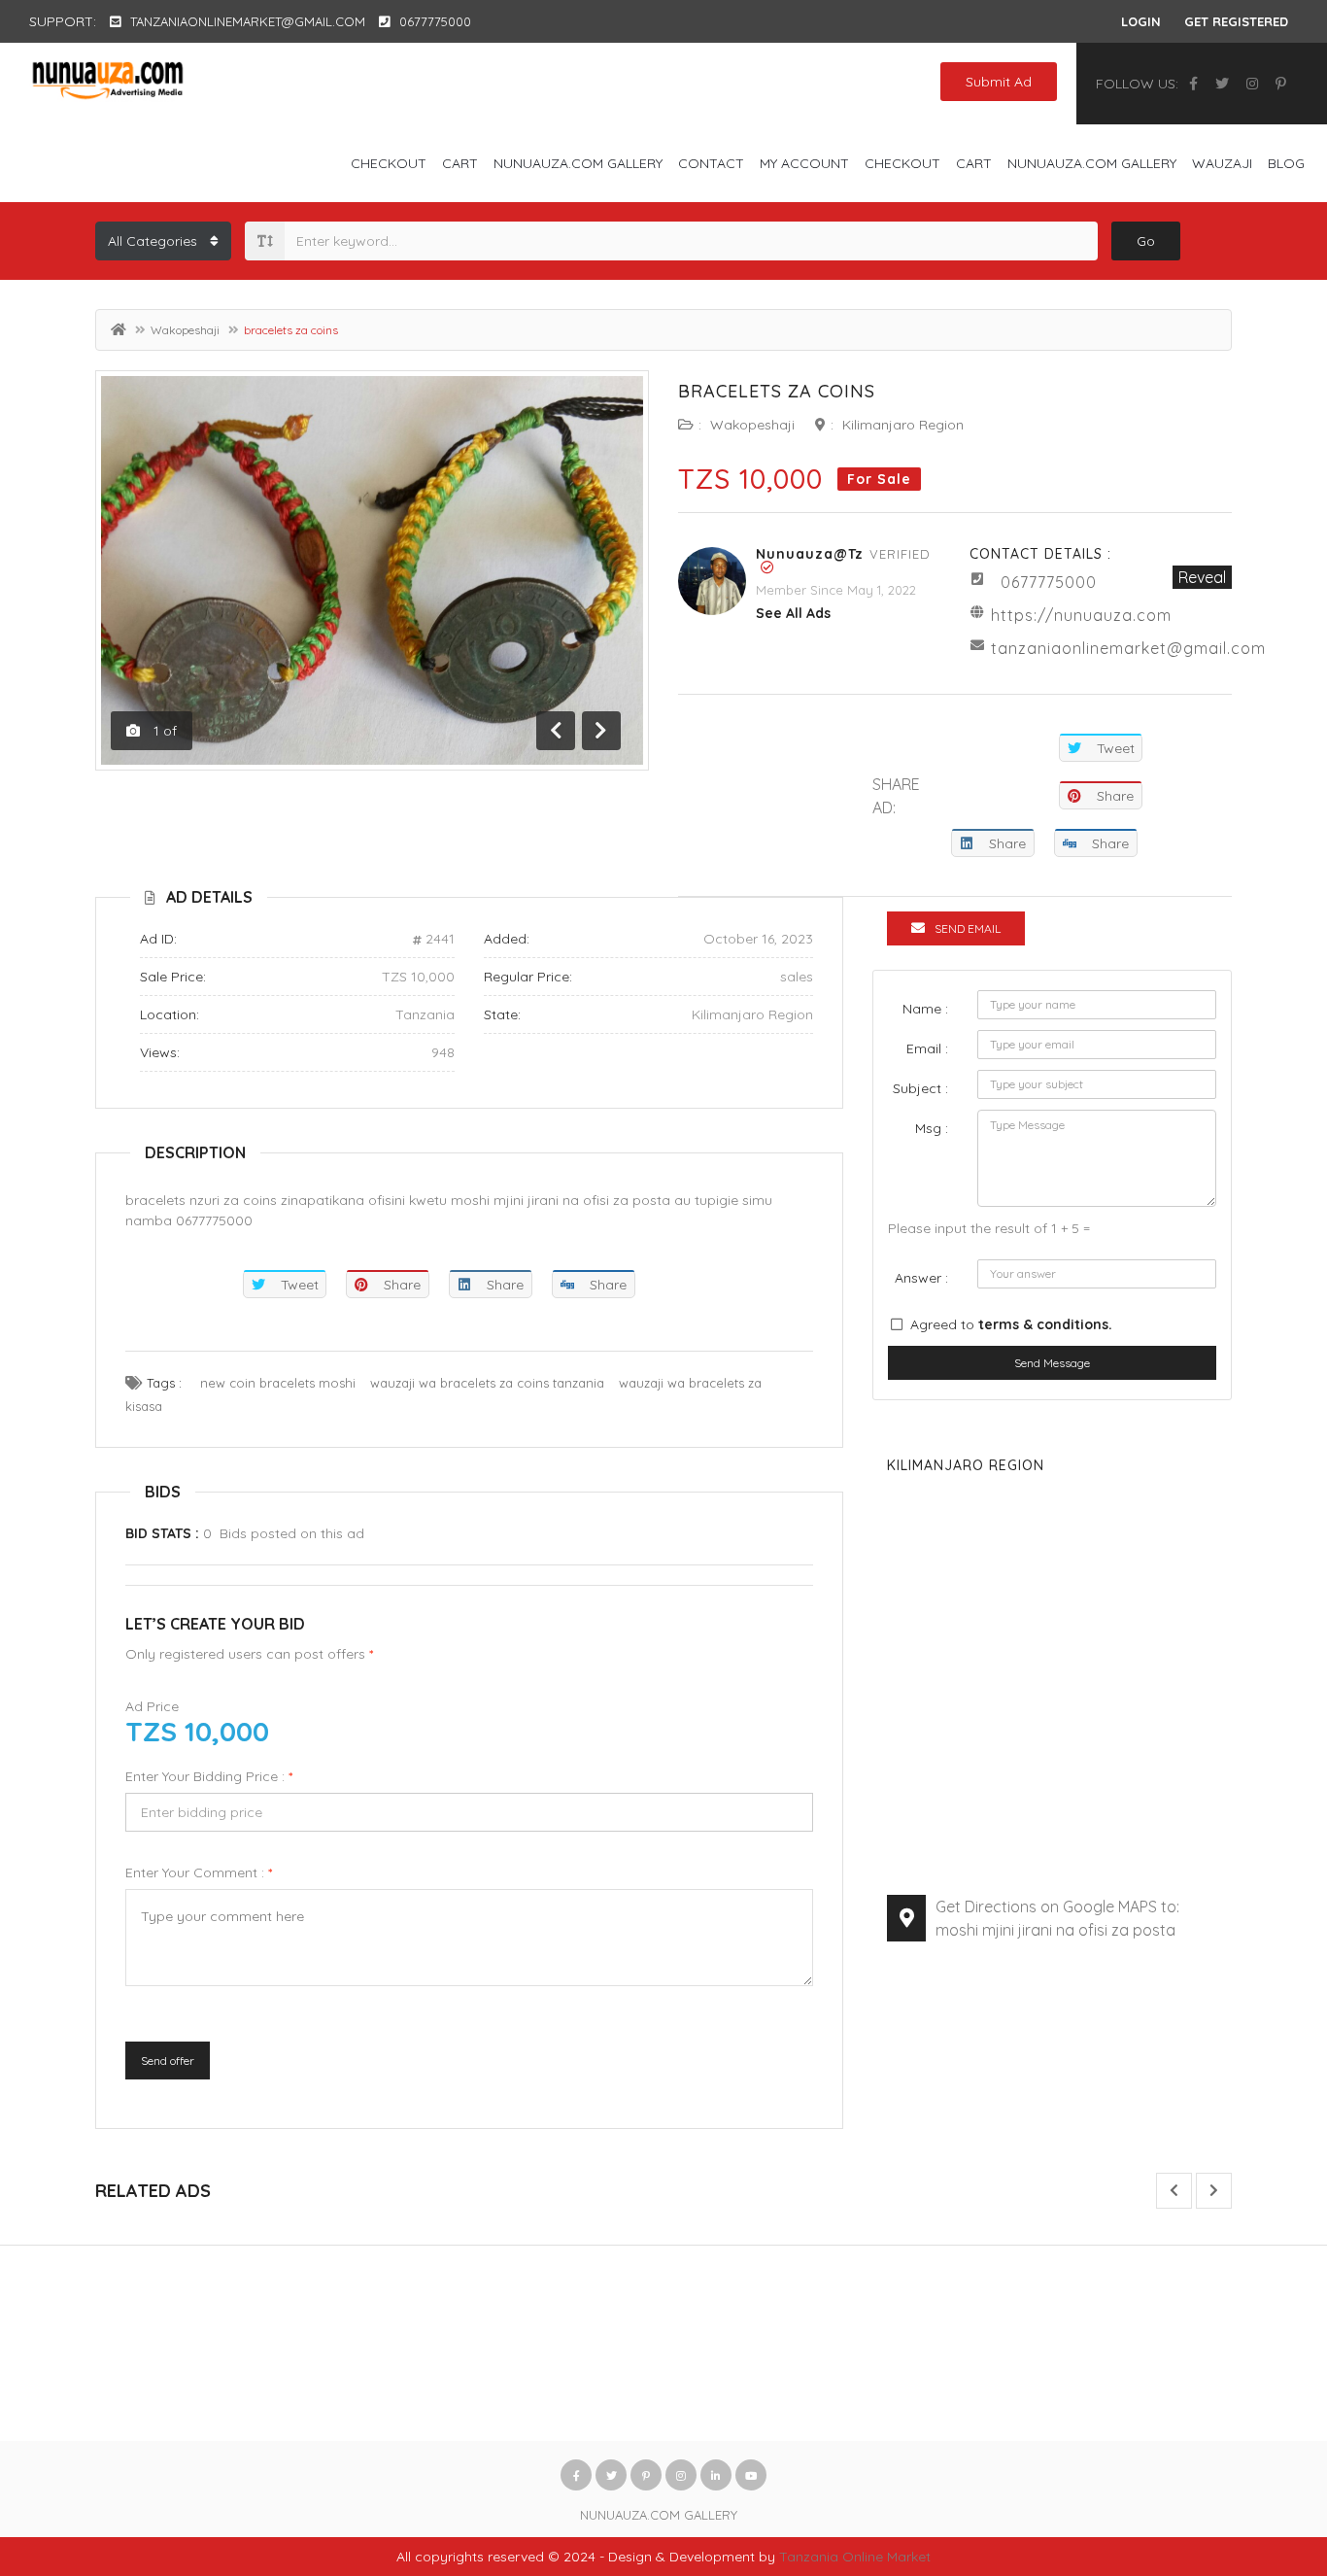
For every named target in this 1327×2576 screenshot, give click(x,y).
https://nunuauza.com (1081, 615)
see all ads (793, 613)
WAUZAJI (1222, 163)
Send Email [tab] (968, 928)
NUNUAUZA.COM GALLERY (578, 163)
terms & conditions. (1045, 1324)
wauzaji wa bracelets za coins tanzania (487, 1383)
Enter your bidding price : (209, 1776)
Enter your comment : (199, 1872)
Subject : (920, 1088)
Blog (1286, 163)
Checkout (389, 163)
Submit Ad (999, 82)
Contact (711, 163)
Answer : (921, 1278)
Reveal (1202, 577)
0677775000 (1049, 582)
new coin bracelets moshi (278, 1383)
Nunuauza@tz (810, 554)
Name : (925, 1009)
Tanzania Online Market (855, 2557)
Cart (460, 163)
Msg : (932, 1128)
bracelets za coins (777, 391)
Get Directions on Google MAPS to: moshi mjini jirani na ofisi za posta (1057, 1918)
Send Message (1052, 1363)
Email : (927, 1048)
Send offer (168, 2061)
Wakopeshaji (185, 330)
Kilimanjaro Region (903, 425)
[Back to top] (1264, 2455)
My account (804, 163)
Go (1146, 241)
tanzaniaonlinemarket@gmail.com (1128, 648)
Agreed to (1011, 1324)
